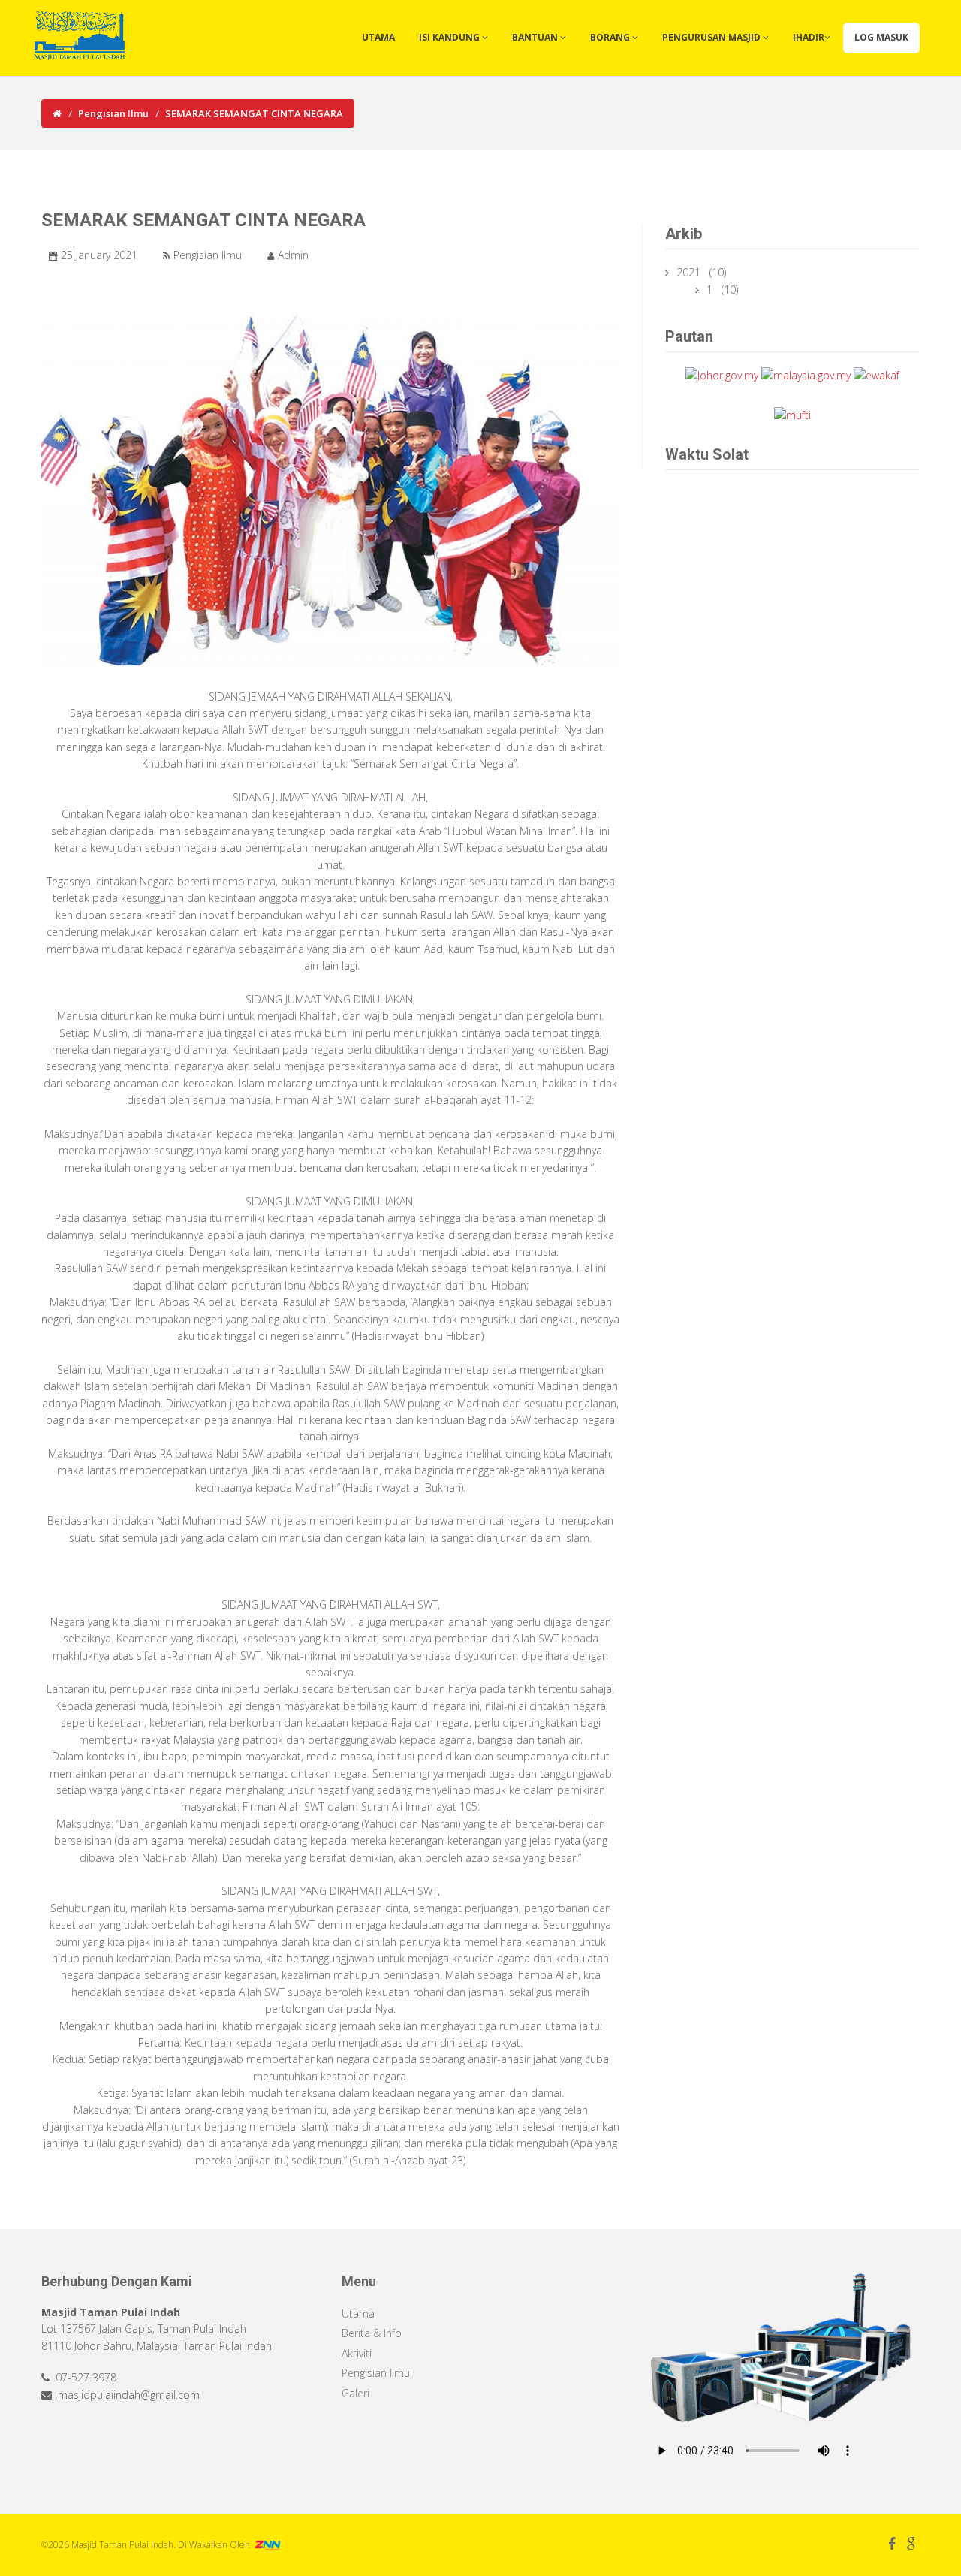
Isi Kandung (450, 37)
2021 (690, 272)
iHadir (809, 37)
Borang (611, 37)
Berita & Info (372, 2333)
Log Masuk (881, 37)
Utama (378, 37)
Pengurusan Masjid (712, 37)
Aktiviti (357, 2353)
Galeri (355, 2393)
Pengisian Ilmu (113, 113)
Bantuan (536, 37)
